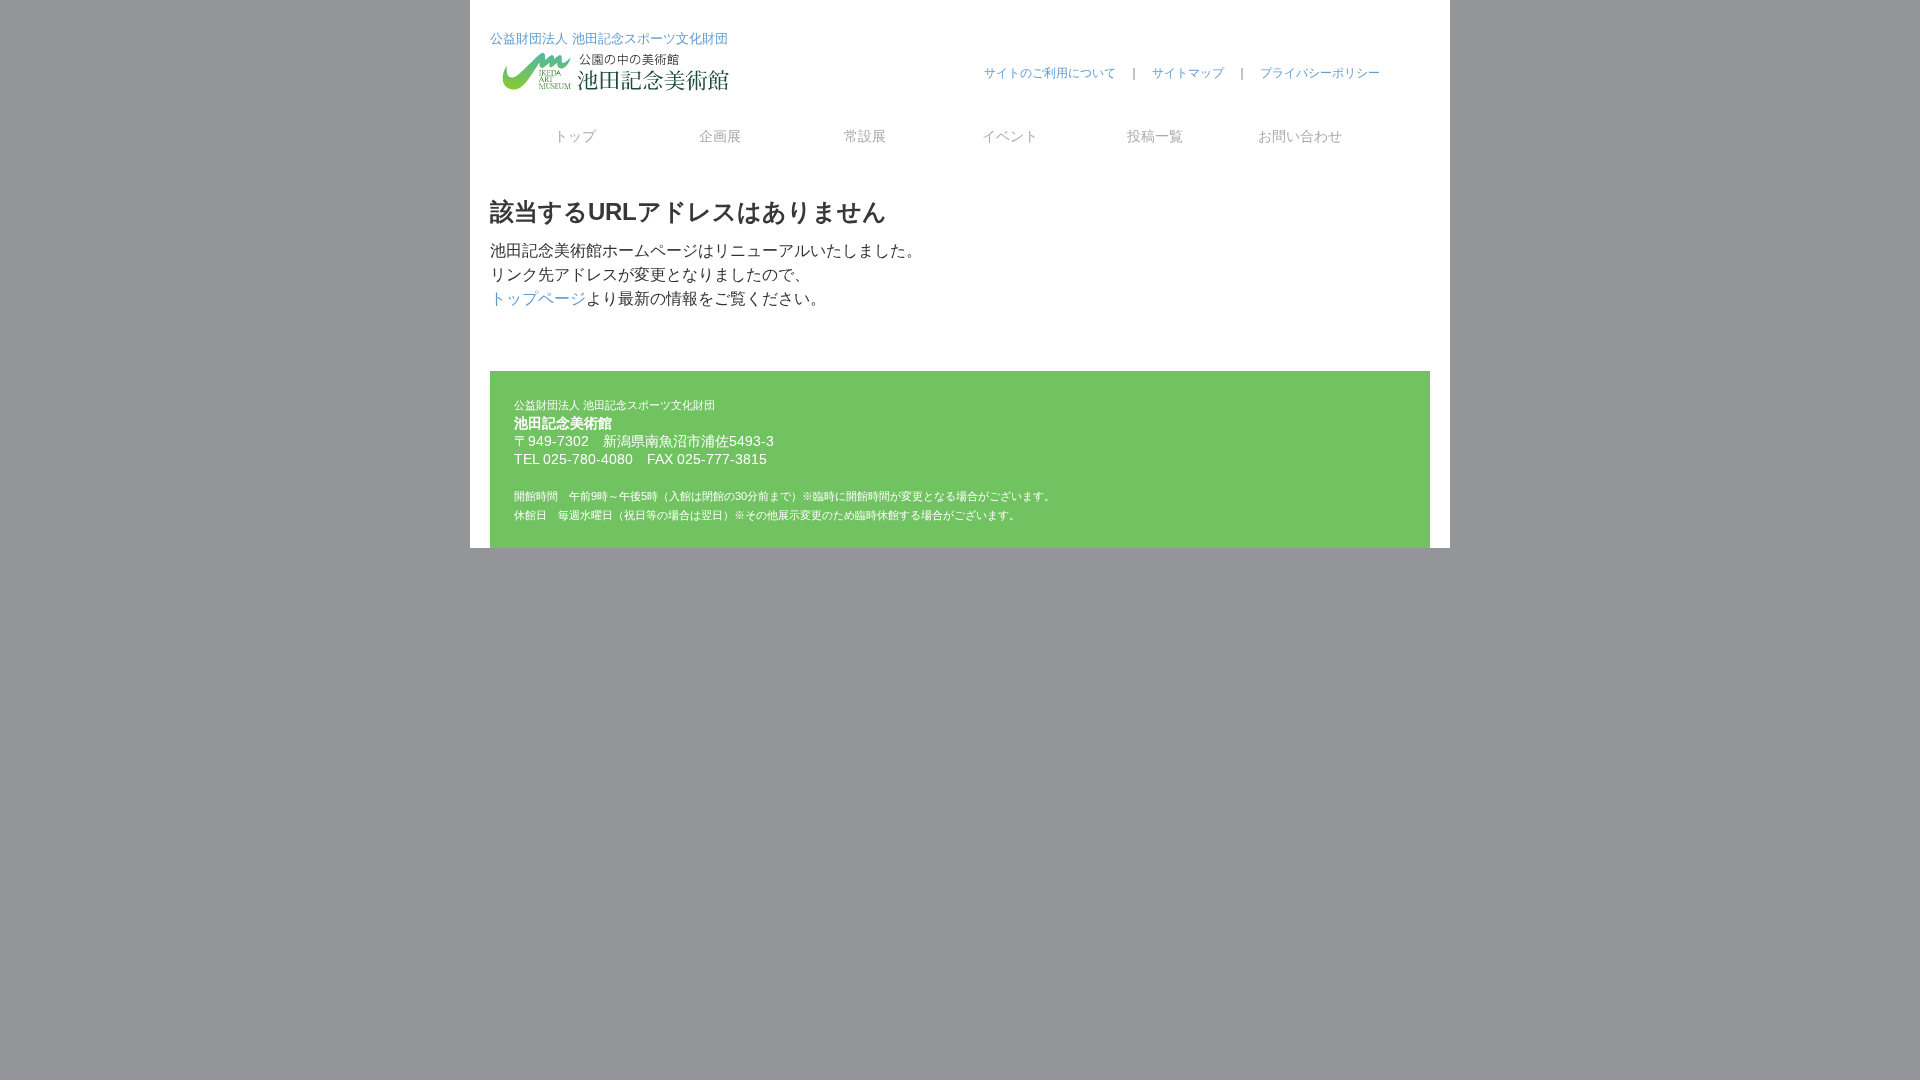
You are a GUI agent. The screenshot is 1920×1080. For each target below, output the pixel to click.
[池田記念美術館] (620, 107)
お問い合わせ (1300, 136)
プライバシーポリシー (1320, 73)
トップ (575, 136)
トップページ (538, 298)
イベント (1010, 136)
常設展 (865, 136)
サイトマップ (1188, 73)
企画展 (720, 136)
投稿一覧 (1155, 136)
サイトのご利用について (1050, 73)
